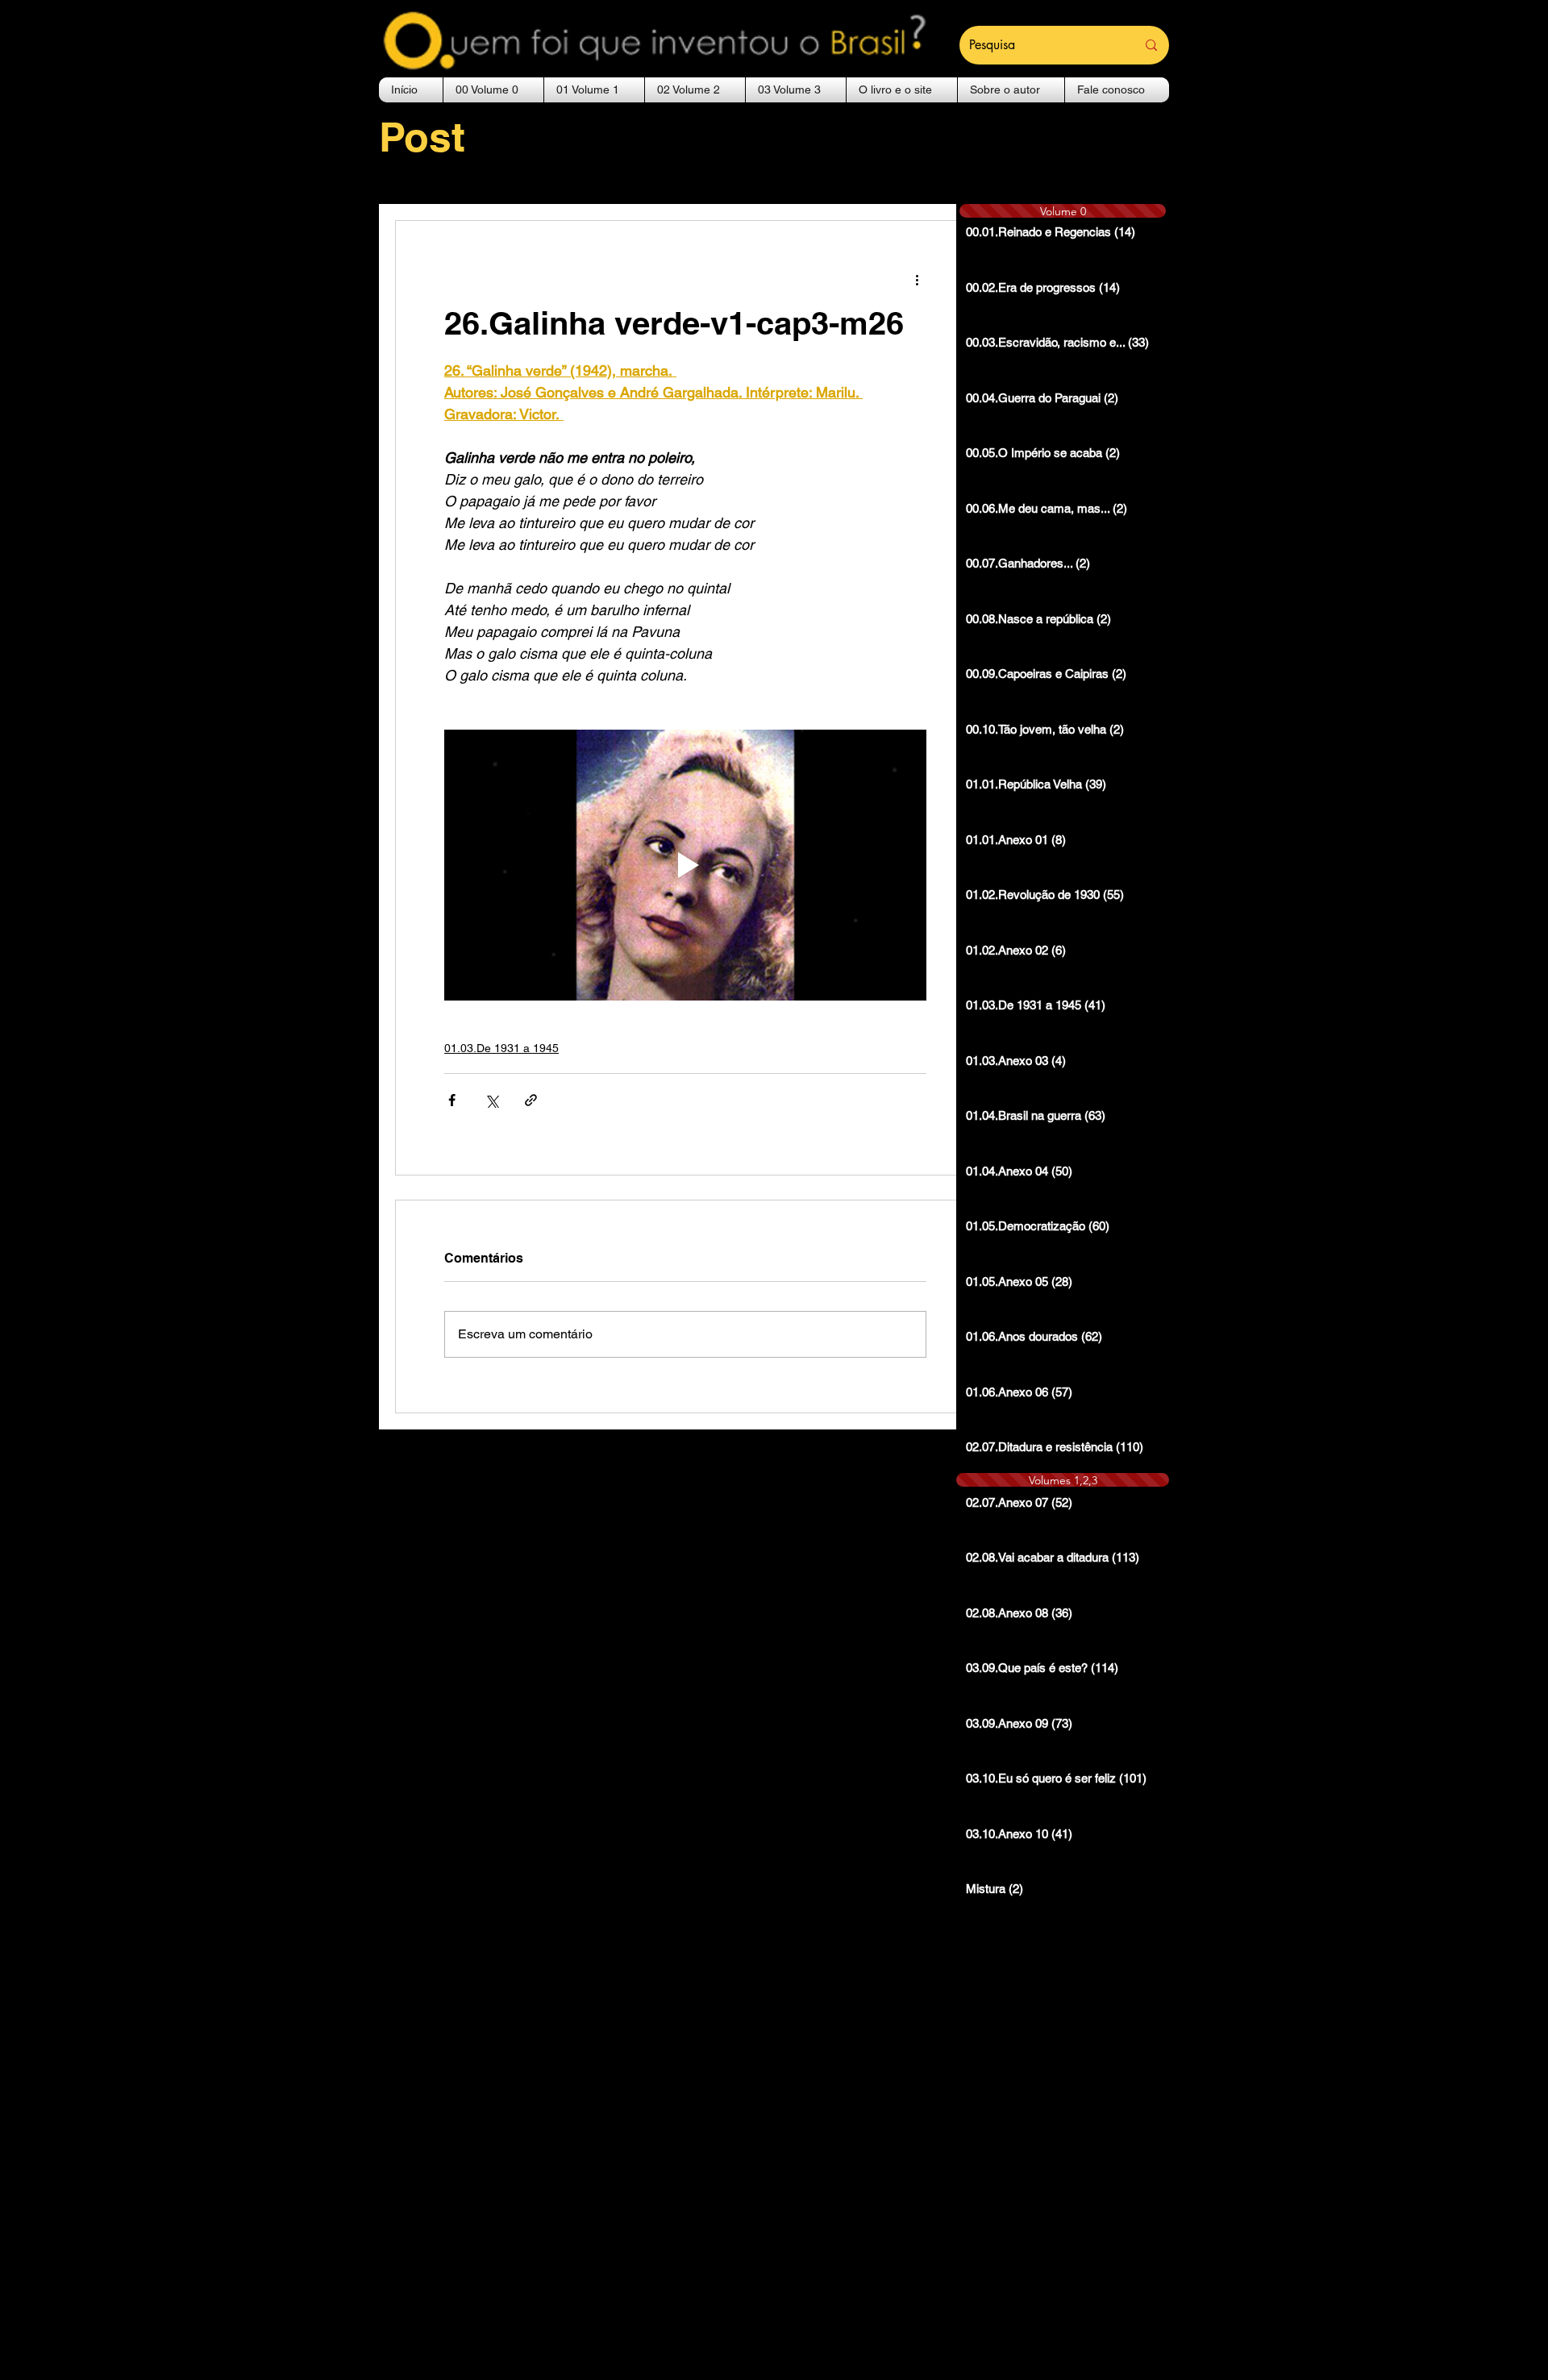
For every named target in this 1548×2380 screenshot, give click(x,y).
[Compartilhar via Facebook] (452, 1100)
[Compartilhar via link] (531, 1100)
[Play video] (685, 865)
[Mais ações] (917, 279)
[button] (493, 90)
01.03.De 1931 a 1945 (501, 1048)
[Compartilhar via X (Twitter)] (491, 1100)
